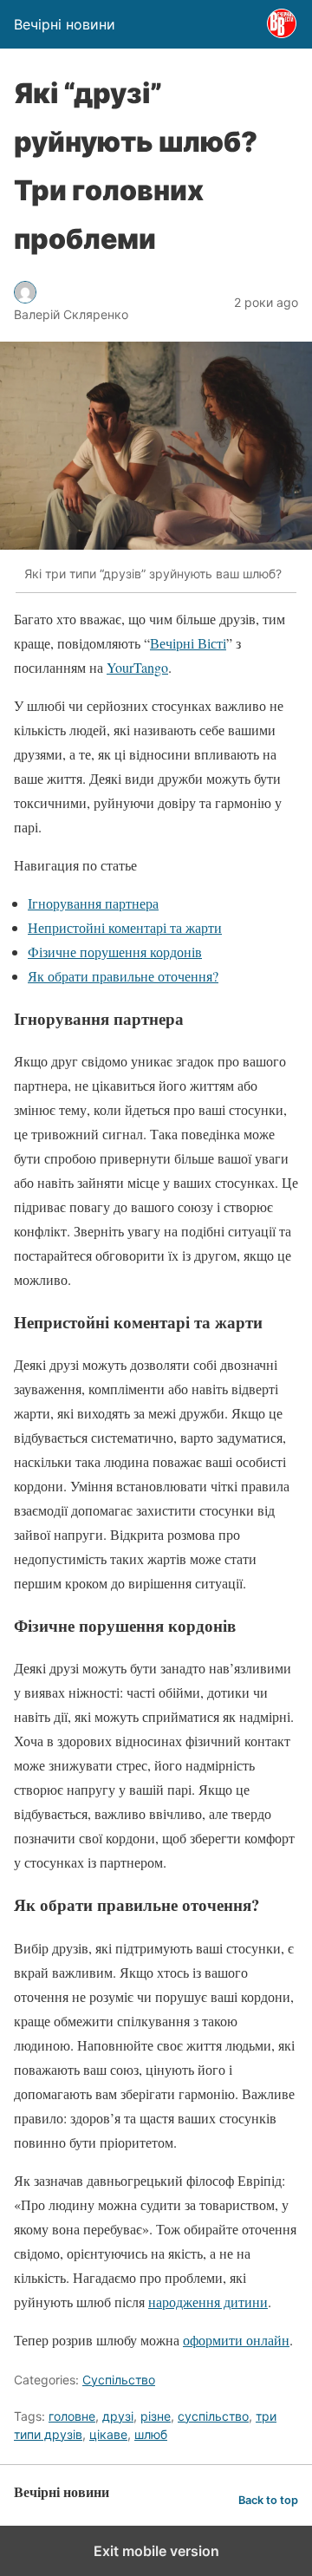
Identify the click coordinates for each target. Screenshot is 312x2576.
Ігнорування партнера (93, 903)
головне (72, 2416)
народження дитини (208, 2302)
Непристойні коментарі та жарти (125, 927)
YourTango (137, 667)
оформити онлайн (236, 2340)
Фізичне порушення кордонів (115, 952)
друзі (118, 2416)
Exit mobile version (156, 2551)
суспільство (213, 2416)
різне (156, 2416)
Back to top (268, 2500)
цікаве (108, 2434)
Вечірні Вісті (188, 643)
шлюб (151, 2434)
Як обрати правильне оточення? (123, 976)
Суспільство (119, 2380)
